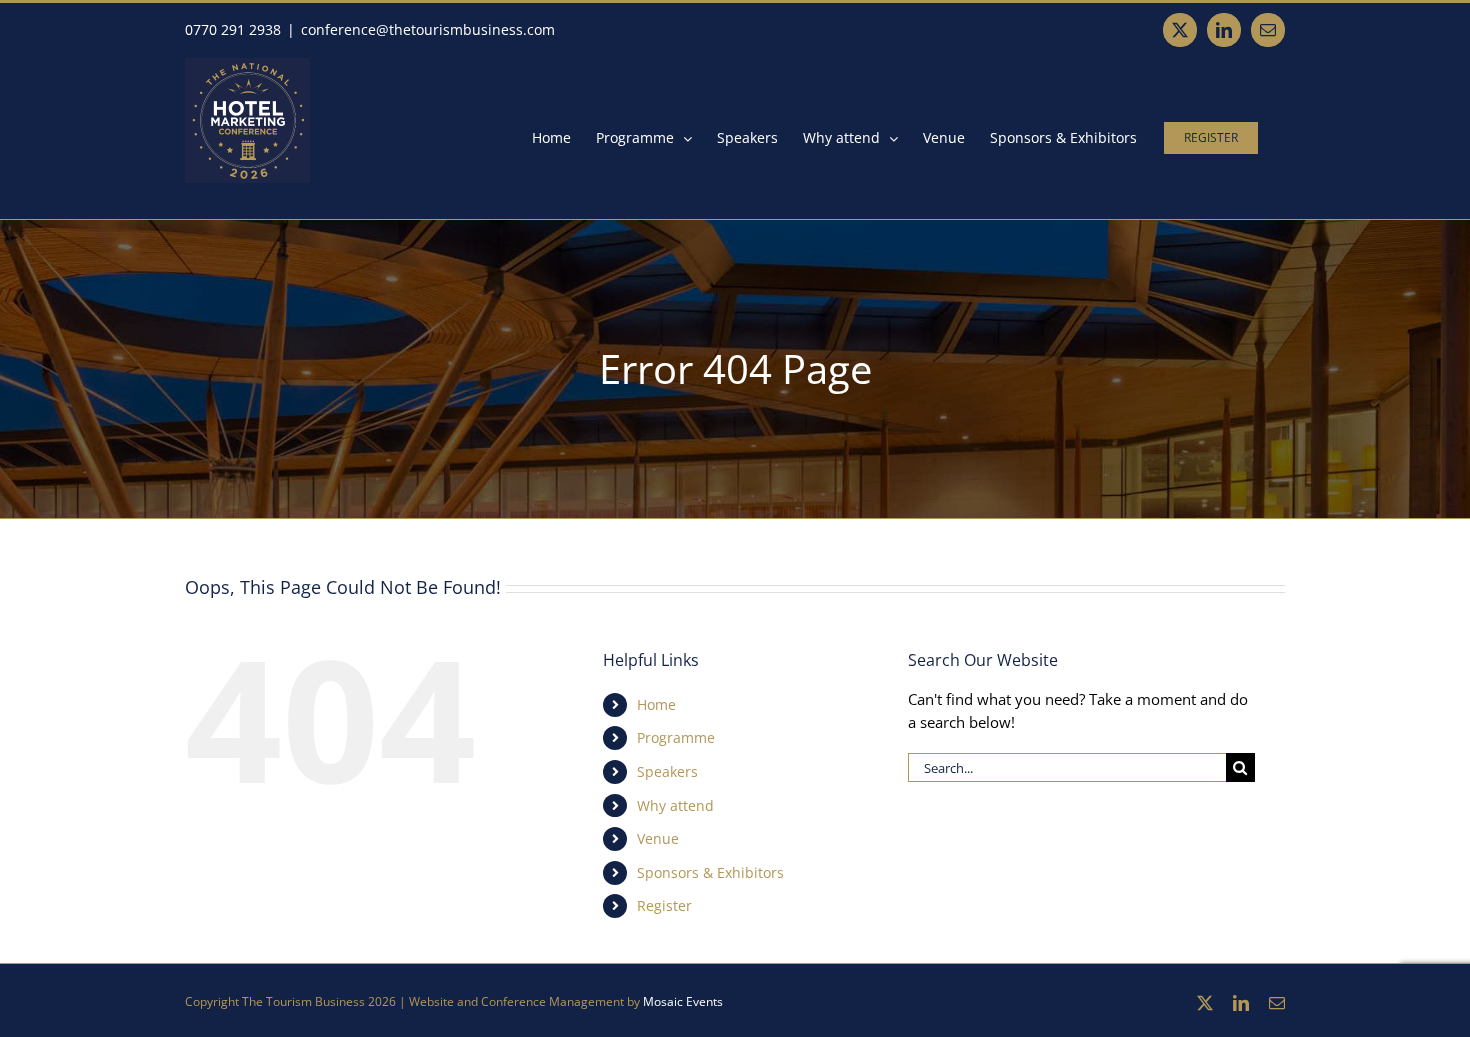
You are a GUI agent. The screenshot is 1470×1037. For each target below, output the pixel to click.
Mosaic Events (683, 1001)
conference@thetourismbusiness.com (428, 29)
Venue (658, 838)
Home (656, 704)
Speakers (667, 771)
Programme (676, 737)
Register (664, 905)
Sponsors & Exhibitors (710, 872)
